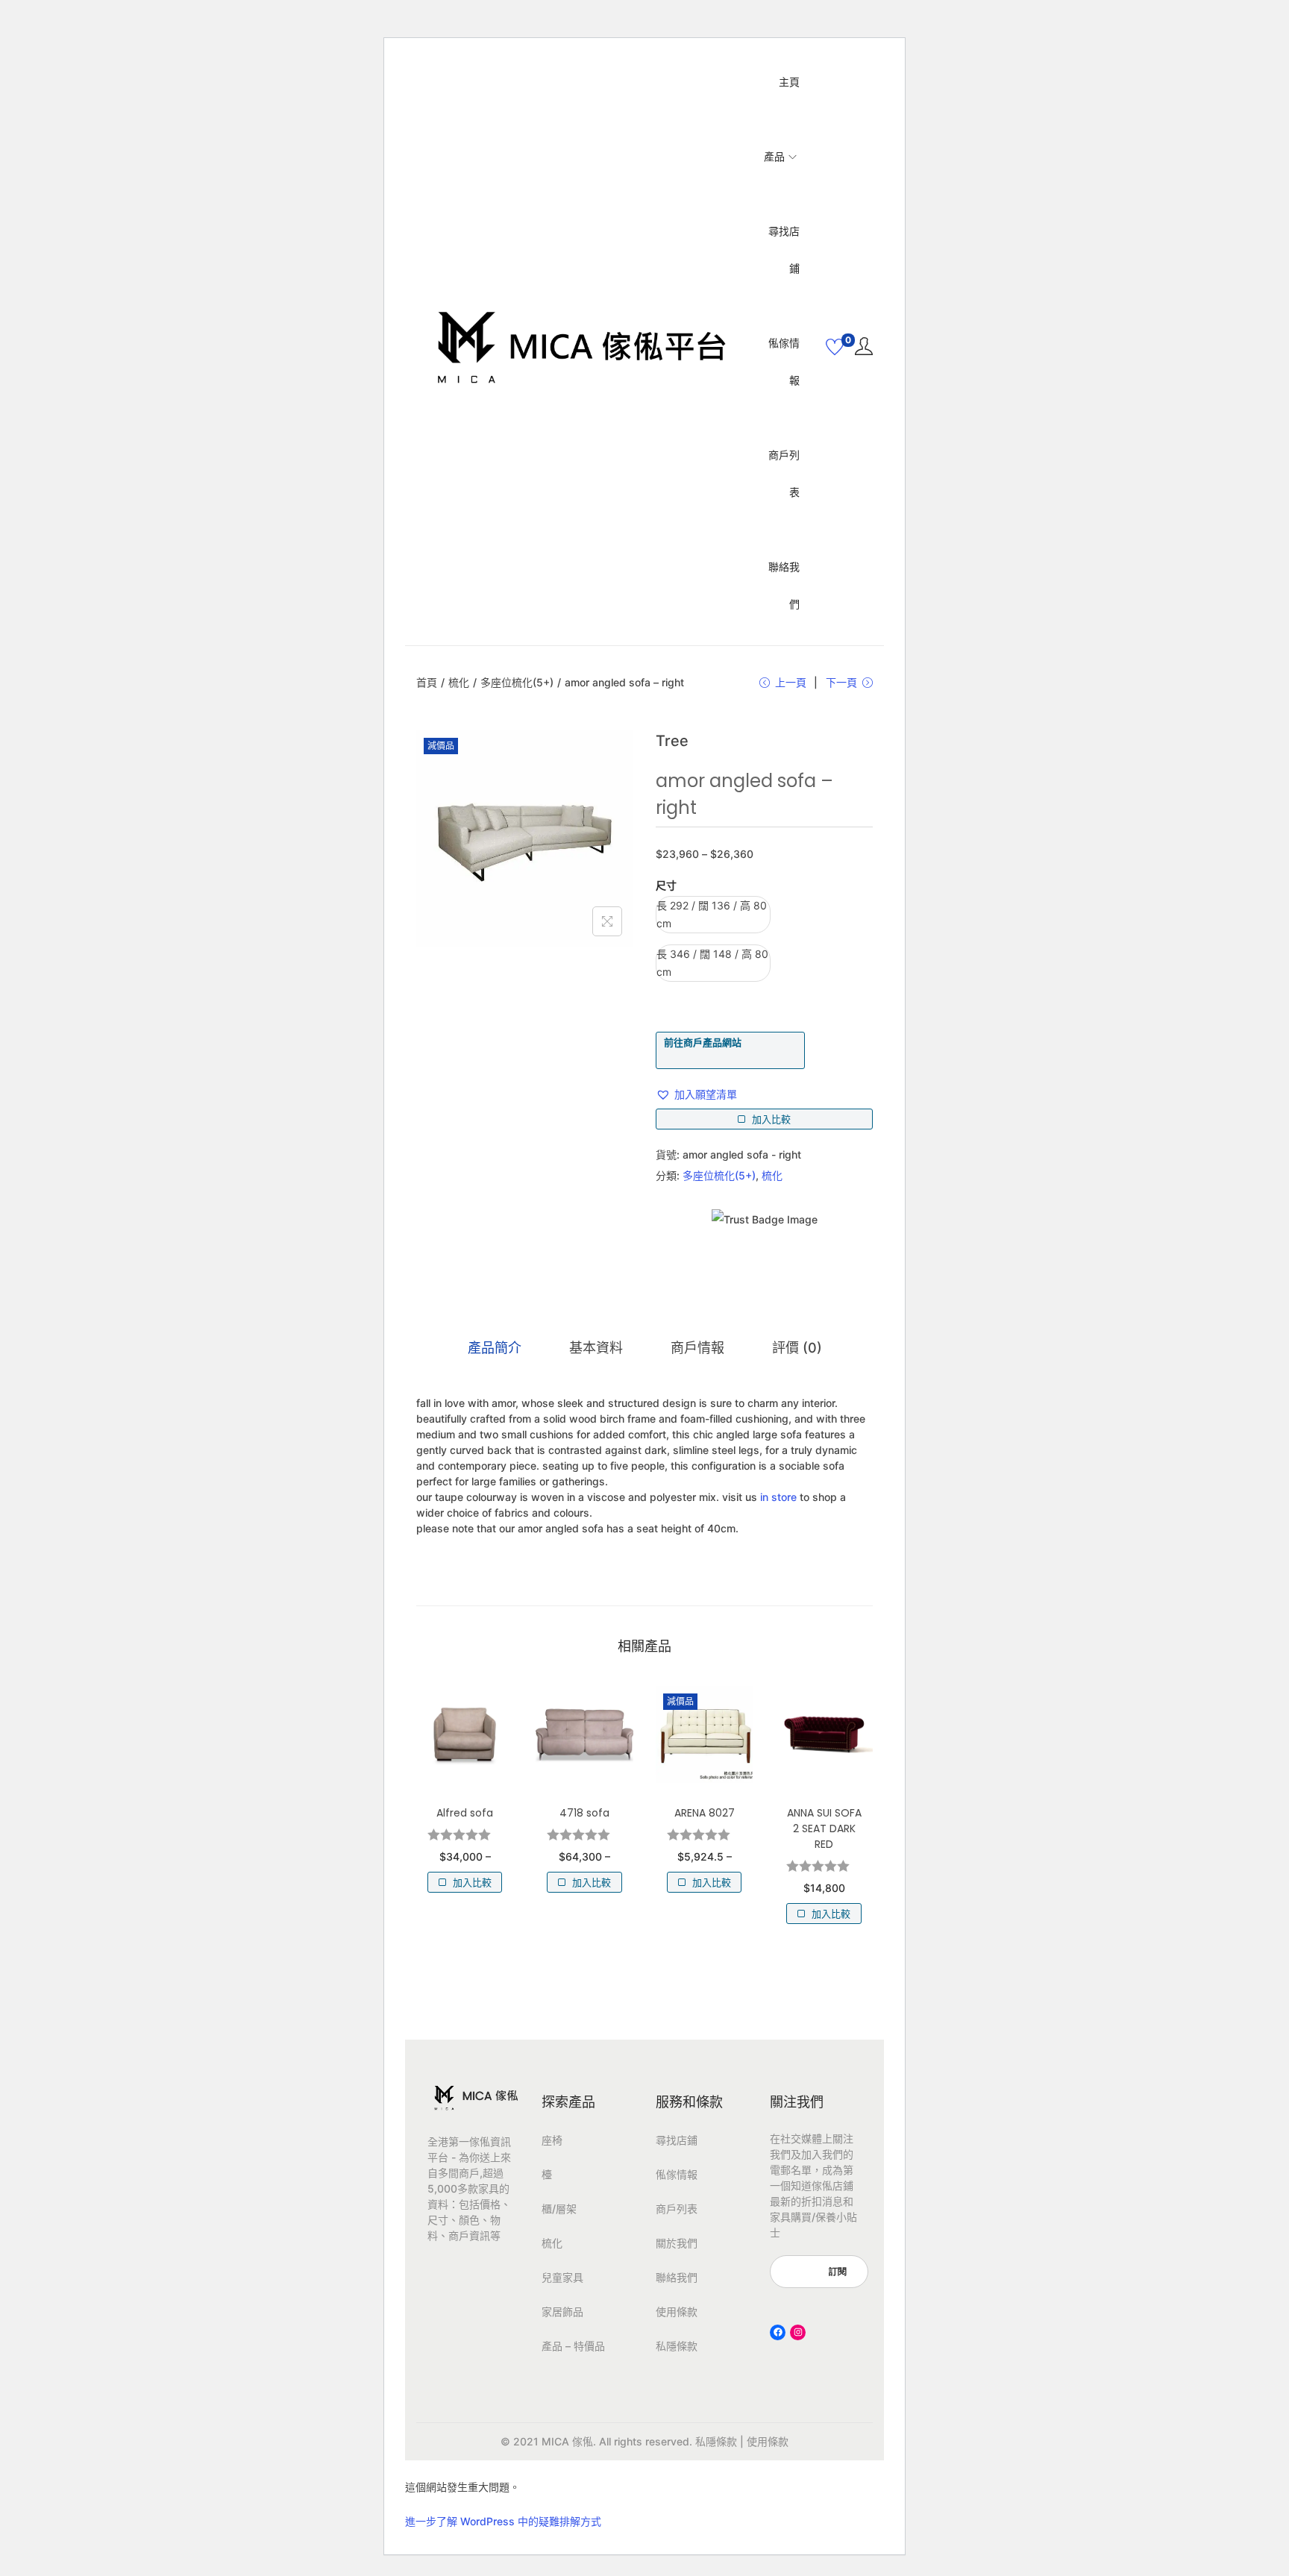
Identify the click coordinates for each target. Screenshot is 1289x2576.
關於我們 (677, 2243)
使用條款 (677, 2312)
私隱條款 (677, 2346)
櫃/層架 (559, 2209)
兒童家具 (562, 2277)
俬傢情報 (677, 2174)
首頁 (427, 682)
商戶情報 (697, 1348)
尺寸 (666, 885)
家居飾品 (562, 2312)
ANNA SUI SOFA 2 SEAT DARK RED (824, 1828)
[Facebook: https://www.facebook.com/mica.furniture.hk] (778, 2332)
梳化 (459, 682)
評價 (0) (797, 1348)
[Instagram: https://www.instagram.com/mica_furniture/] (798, 2332)
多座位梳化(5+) (517, 682)
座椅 (552, 2140)
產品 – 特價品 (573, 2346)
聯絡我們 (677, 2277)
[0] (835, 347)
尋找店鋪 (677, 2140)
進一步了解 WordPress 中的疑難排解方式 (503, 2521)
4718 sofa (584, 1813)
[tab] (495, 1348)
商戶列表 (677, 2209)
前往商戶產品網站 (703, 1042)
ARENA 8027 (705, 1813)
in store (778, 1497)
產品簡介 (495, 1348)
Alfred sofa (465, 1813)
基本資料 (596, 1348)
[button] (696, 1094)
